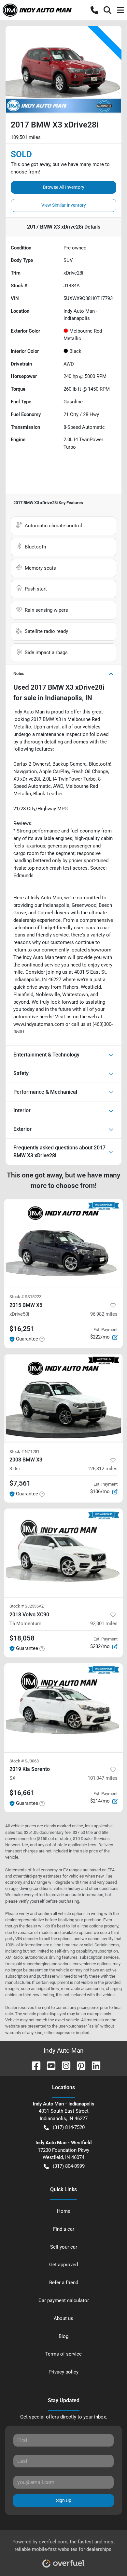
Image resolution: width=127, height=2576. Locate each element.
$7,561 (20, 1483)
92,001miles (104, 1624)
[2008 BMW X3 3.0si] (63, 1398)
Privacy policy (63, 2372)
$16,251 (22, 1329)
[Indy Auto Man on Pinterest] (78, 2065)
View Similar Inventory (64, 205)
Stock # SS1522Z (26, 1297)
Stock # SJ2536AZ (27, 1606)
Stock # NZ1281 (24, 1452)
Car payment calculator (64, 2300)
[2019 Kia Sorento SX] (63, 1708)
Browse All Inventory (64, 187)
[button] (94, 10)
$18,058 (22, 1638)
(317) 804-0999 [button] (69, 2166)
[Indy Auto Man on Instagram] (63, 2065)
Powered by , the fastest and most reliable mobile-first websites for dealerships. (64, 2546)
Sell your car (64, 2247)
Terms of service (63, 2354)
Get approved (63, 2265)
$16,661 (22, 1793)
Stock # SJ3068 (24, 1761)
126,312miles (103, 1469)
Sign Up (64, 2500)
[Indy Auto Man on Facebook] (34, 2065)
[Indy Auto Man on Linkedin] (93, 2065)
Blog (63, 2336)
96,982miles (104, 1314)
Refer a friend (64, 2283)
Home (64, 2211)
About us (63, 2318)
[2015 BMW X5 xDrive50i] (63, 1243)
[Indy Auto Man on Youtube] (49, 2065)
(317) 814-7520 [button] (69, 2127)
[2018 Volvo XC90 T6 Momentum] (63, 1553)
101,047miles (103, 1778)
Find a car (64, 2229)
